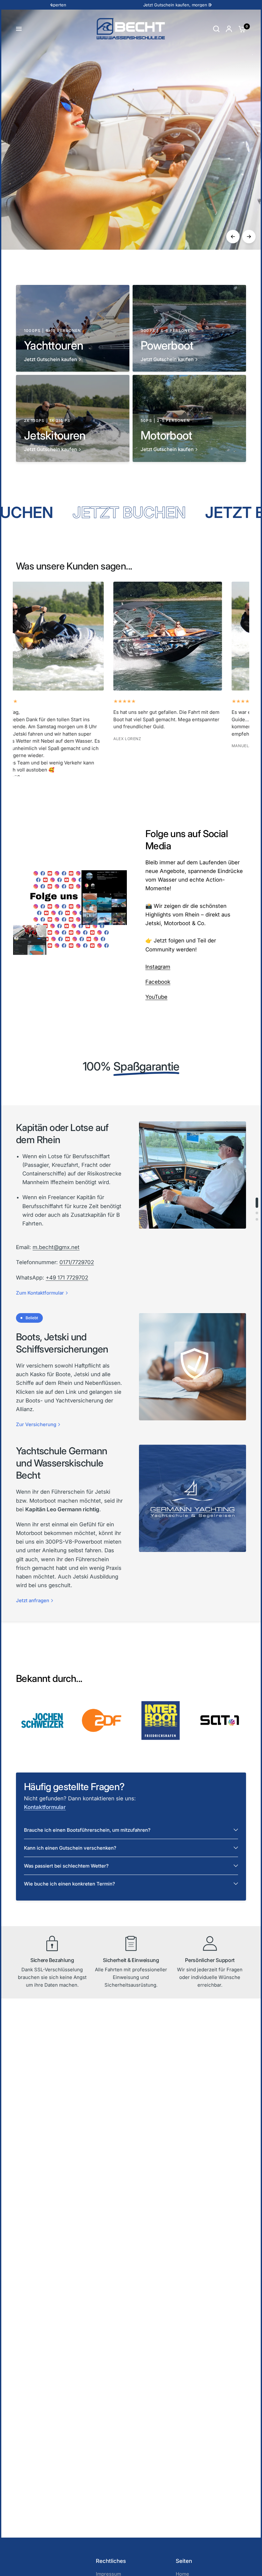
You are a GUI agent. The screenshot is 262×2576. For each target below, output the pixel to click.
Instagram (158, 967)
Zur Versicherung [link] (36, 1424)
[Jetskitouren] (131, 212)
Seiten (184, 2561)
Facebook (158, 982)
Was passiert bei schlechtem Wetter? (66, 1866)
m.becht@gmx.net (56, 1247)
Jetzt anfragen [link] (33, 1600)
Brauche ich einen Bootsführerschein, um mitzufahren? (87, 1830)
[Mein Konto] (229, 29)
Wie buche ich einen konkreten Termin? (69, 1884)
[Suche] (216, 29)
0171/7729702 (77, 1262)
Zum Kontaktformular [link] (40, 1293)
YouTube (156, 997)
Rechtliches (111, 2561)
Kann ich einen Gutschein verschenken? (70, 1848)
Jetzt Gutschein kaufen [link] (50, 359)
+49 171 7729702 (67, 1278)
